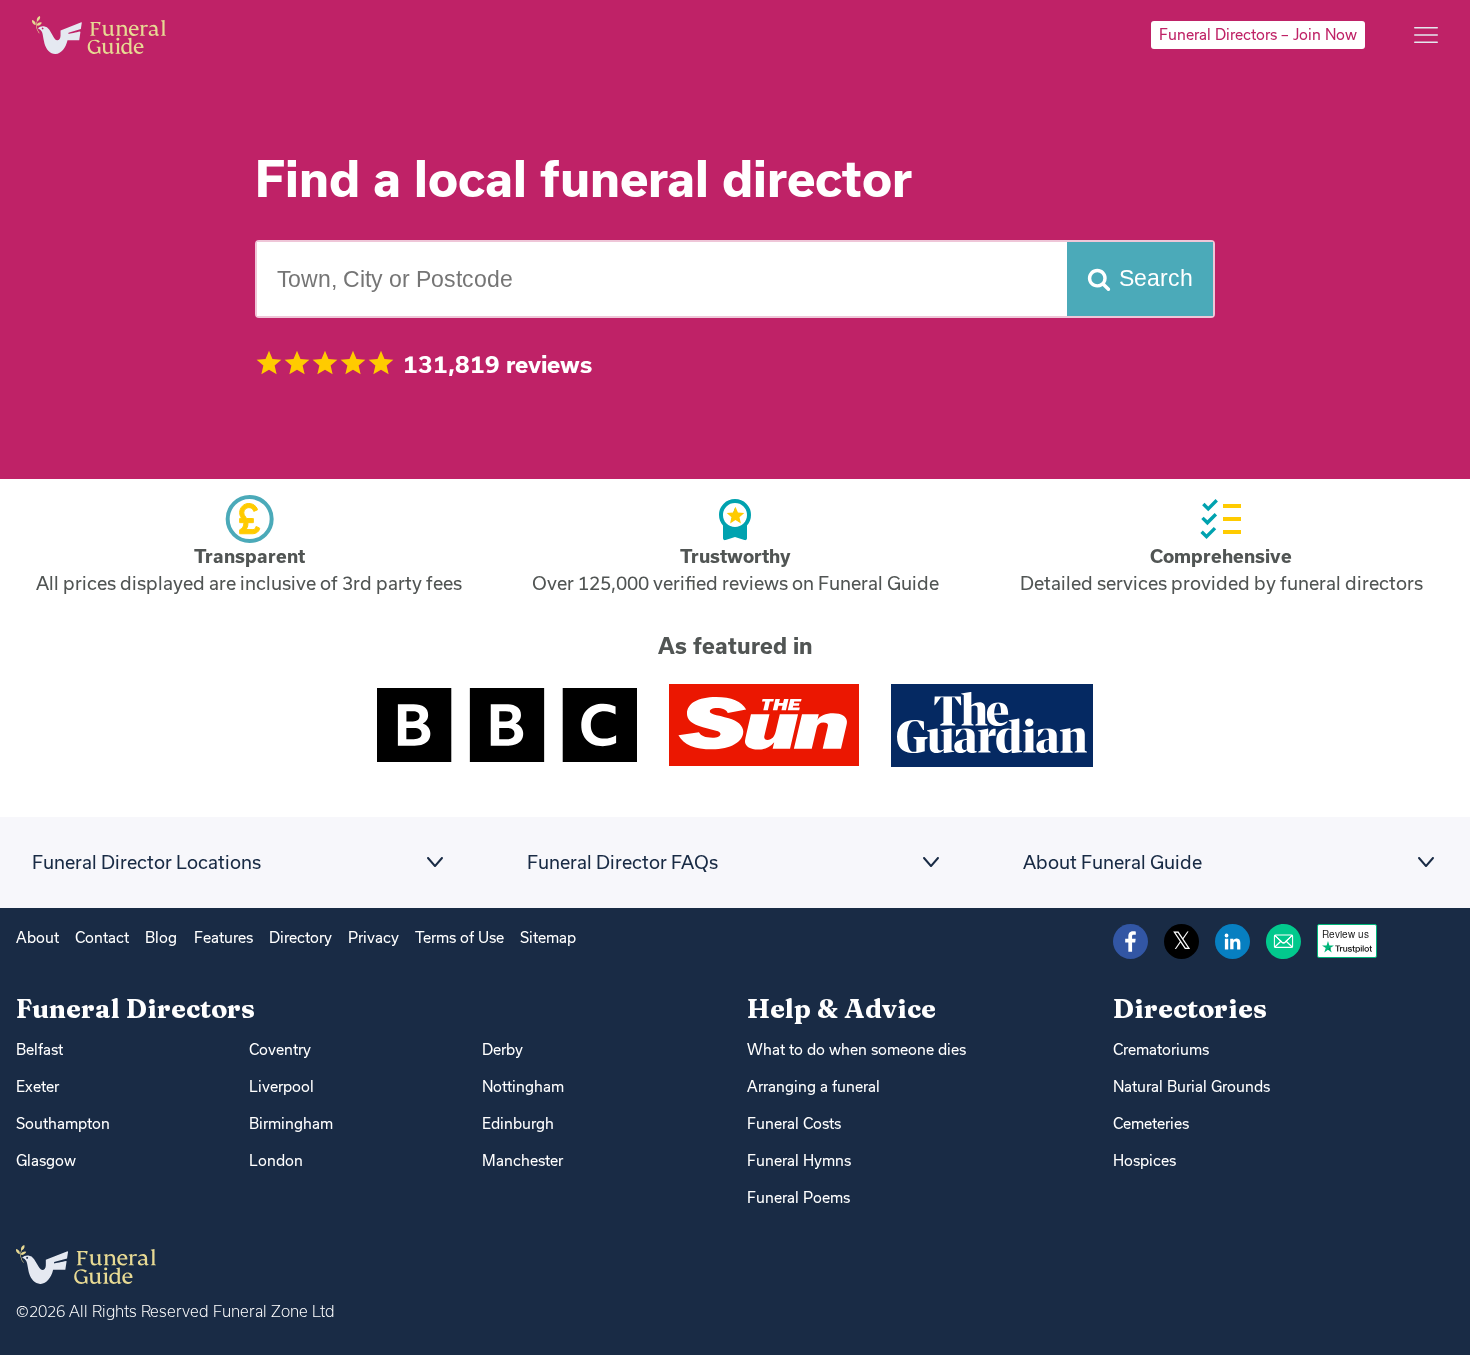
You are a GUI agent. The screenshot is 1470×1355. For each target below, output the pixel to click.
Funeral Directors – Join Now (1258, 34)
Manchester (522, 1160)
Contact (102, 937)
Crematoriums (1161, 1049)
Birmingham (291, 1123)
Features (223, 937)
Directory (300, 937)
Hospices (1144, 1160)
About (37, 937)
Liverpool (281, 1086)
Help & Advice (841, 1008)
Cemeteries (1151, 1123)
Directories (1190, 1008)
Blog (161, 937)
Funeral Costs (794, 1123)
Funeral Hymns (799, 1160)
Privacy (373, 937)
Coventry (280, 1049)
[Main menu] (1426, 35)
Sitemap (548, 937)
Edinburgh (518, 1123)
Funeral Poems (798, 1197)
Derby (502, 1049)
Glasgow (46, 1160)
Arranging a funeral (813, 1086)
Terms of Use (459, 937)
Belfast (39, 1049)
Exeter (37, 1086)
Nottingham (523, 1086)
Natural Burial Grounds (1191, 1086)
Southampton (63, 1123)
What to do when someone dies (856, 1049)
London (276, 1160)
